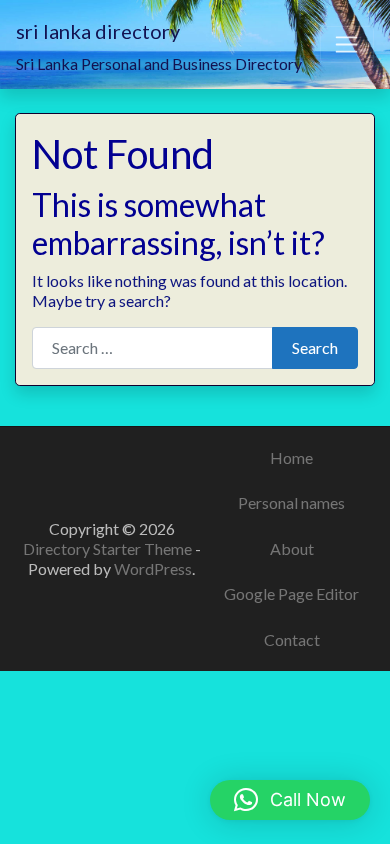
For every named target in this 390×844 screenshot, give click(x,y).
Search (315, 347)
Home (291, 457)
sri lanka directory (98, 31)
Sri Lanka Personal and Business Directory (159, 63)
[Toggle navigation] (347, 45)
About (292, 548)
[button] (290, 800)
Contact (292, 639)
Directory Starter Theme (109, 548)
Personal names (291, 502)
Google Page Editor (291, 593)
